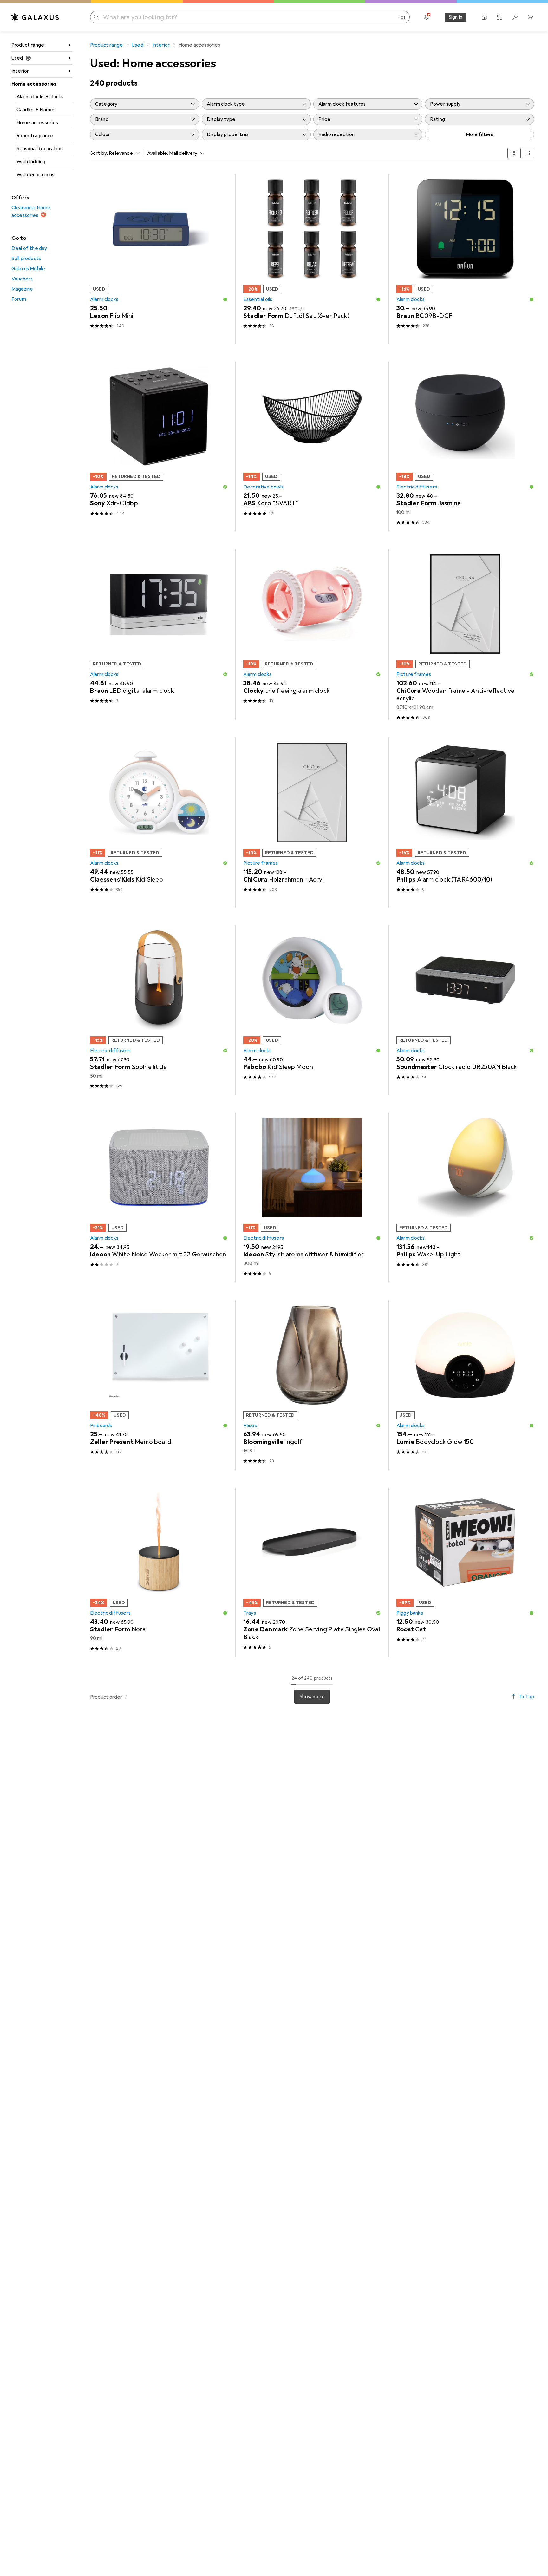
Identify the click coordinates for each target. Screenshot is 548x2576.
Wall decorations (36, 175)
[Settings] (426, 17)
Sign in (455, 17)
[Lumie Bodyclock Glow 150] (465, 1385)
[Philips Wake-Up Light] (465, 1198)
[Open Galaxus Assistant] (485, 17)
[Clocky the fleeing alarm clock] (312, 635)
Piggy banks (410, 1613)
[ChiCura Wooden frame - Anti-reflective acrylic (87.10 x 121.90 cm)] (465, 635)
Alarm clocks (104, 299)
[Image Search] (402, 17)
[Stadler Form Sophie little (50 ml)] (159, 1010)
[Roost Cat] (465, 1573)
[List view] (527, 153)
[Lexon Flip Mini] (159, 259)
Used (17, 58)
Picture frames (414, 674)
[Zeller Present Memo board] (159, 1385)
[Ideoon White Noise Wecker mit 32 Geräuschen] (159, 1198)
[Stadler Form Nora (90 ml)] (159, 1573)
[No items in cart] (530, 17)
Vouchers (22, 279)
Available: (158, 153)
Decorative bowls (264, 487)
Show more (312, 1697)
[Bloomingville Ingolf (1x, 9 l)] (312, 1385)
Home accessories (34, 84)
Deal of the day (29, 248)
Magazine (22, 289)
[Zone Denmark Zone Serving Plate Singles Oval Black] (312, 1573)
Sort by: (99, 153)
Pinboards (101, 1426)
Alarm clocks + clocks (40, 97)
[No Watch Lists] (515, 17)
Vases (250, 1426)
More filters (480, 134)
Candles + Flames (36, 110)
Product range (28, 45)
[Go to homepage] (35, 17)
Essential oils (258, 299)
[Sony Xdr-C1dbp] (159, 446)
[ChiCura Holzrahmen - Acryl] (312, 823)
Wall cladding (31, 162)
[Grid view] (514, 153)
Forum (19, 299)
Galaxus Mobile (28, 269)
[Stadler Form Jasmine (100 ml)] (465, 446)
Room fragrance (35, 136)
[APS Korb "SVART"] (312, 446)
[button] (225, 299)
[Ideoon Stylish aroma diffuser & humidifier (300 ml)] (312, 1198)
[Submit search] (96, 17)
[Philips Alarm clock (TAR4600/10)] (465, 823)
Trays (250, 1613)
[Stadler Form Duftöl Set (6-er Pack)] (312, 259)
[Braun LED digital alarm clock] (159, 635)
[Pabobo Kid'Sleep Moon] (312, 1010)
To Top (526, 1697)
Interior (20, 71)
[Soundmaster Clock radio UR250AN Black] (465, 1010)
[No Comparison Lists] (500, 17)
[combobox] (123, 153)
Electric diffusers (417, 487)
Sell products (26, 259)
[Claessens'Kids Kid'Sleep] (159, 823)
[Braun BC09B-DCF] (465, 259)
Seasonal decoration (40, 149)
